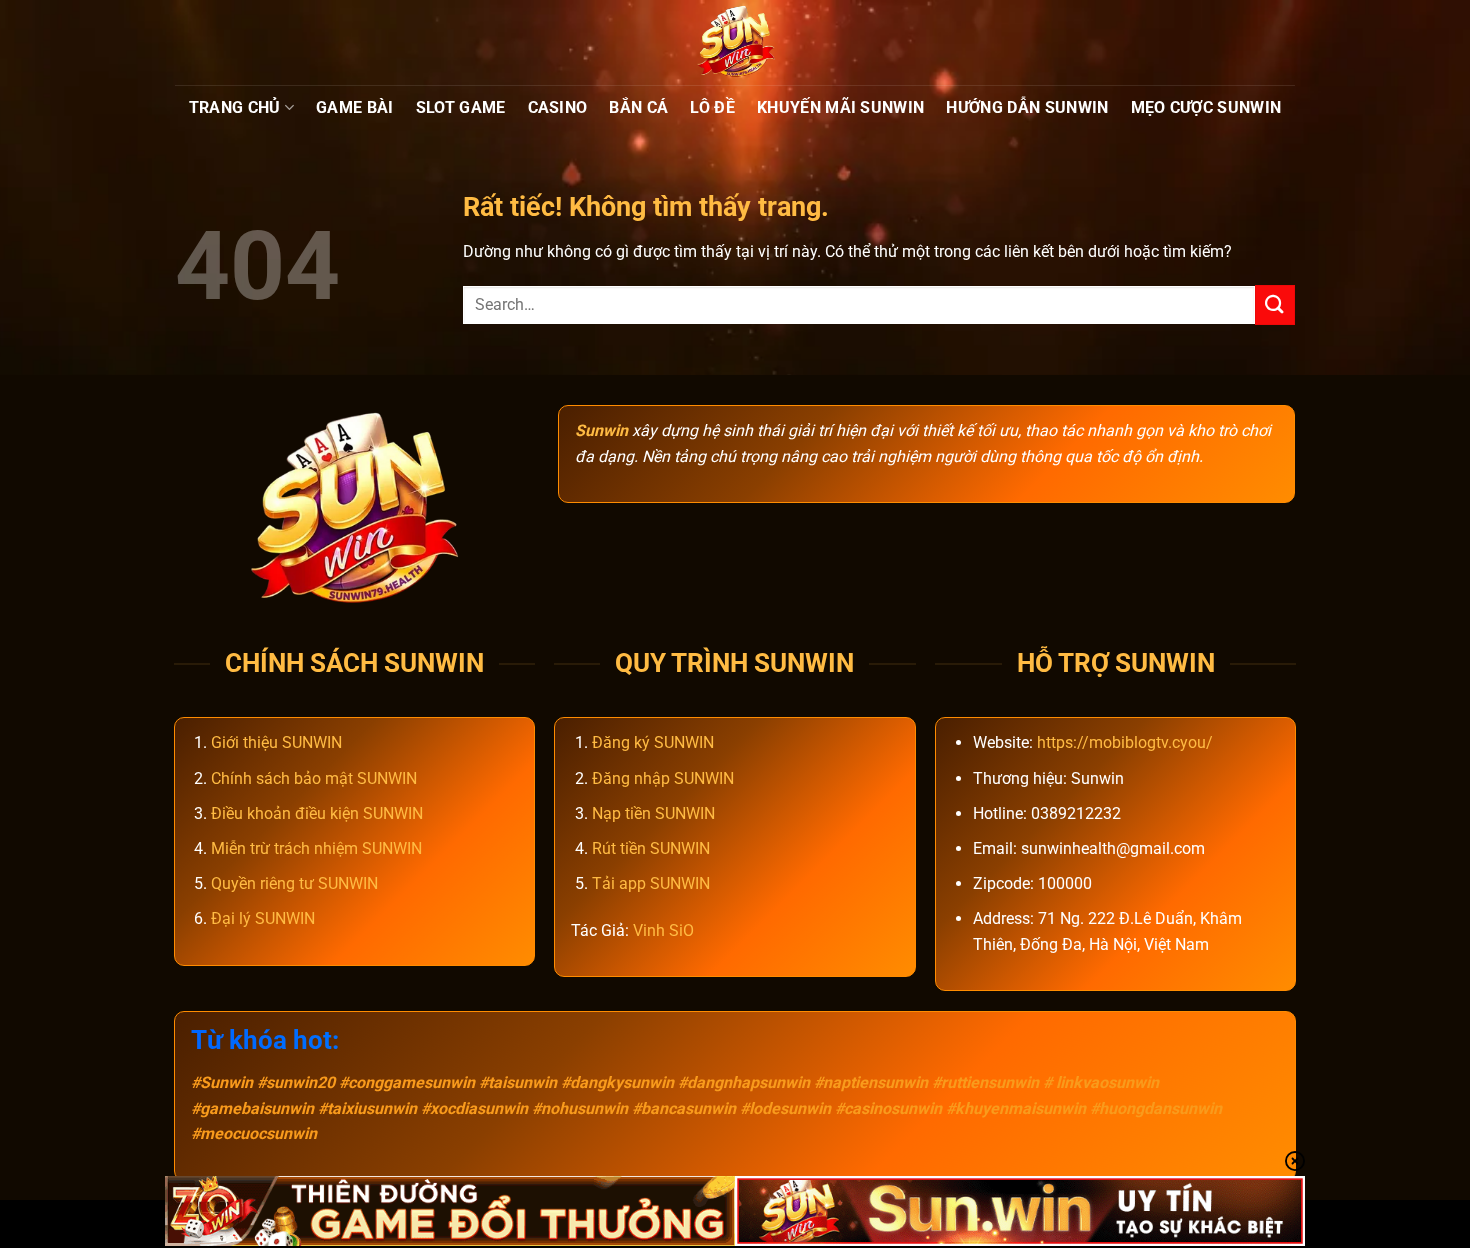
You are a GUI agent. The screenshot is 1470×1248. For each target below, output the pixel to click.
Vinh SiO (663, 930)
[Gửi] (1275, 304)
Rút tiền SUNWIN (651, 848)
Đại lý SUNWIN (263, 918)
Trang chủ (235, 107)
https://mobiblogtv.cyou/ (1125, 742)
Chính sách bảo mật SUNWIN (314, 778)
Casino (558, 107)
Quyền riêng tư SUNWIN (294, 883)
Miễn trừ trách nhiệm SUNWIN (316, 848)
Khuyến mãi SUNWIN (840, 107)
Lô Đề (712, 107)
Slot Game (461, 107)
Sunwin (601, 430)
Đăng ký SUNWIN (653, 742)
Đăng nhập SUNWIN (663, 778)
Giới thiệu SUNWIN (276, 742)
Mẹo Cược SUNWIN (1206, 107)
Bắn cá (638, 107)
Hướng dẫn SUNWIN (1027, 107)
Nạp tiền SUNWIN (653, 813)
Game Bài (355, 107)
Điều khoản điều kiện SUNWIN (317, 813)
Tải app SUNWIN (651, 883)
